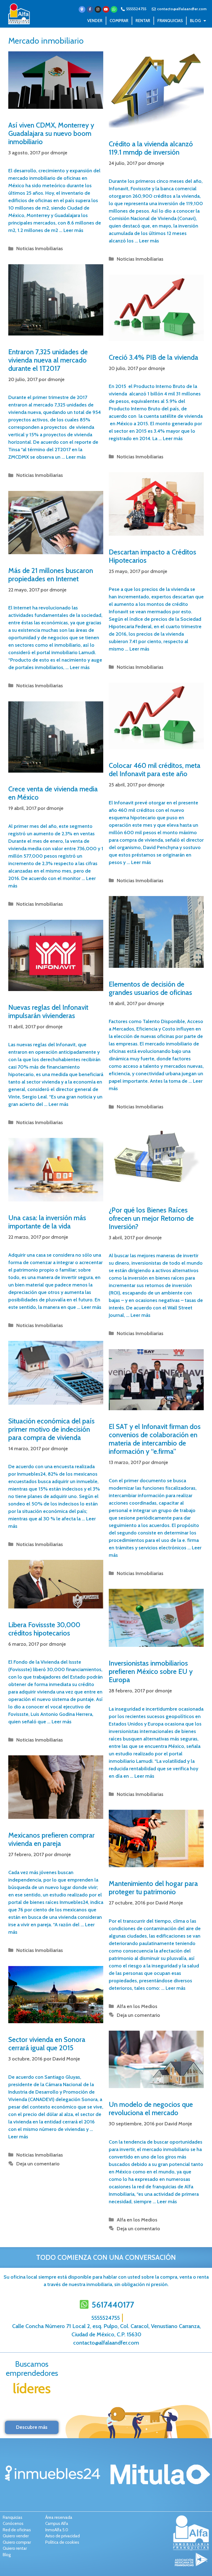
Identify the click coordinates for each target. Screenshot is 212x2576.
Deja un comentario (138, 2015)
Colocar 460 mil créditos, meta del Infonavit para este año (155, 770)
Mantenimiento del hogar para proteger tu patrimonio (153, 1888)
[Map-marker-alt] (82, 9)
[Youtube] (106, 9)
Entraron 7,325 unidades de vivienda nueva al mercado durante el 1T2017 (48, 360)
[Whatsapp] (114, 9)
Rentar (143, 21)
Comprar (119, 21)
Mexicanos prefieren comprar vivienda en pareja (51, 1839)
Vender (95, 21)
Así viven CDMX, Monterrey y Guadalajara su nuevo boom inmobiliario (51, 133)
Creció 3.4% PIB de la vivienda (153, 357)
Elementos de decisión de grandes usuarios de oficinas (150, 988)
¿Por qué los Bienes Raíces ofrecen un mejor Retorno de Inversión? (151, 1218)
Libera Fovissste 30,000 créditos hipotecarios (44, 1629)
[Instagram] (98, 9)
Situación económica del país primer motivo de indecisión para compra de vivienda (51, 1429)
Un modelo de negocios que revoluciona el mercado (151, 2109)
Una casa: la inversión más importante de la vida (47, 1222)
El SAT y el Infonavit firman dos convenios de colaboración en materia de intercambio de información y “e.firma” (155, 1439)
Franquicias (170, 21)
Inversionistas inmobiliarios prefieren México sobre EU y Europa (151, 1671)
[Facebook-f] (90, 9)
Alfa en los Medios (137, 2006)
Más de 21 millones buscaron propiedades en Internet (51, 575)
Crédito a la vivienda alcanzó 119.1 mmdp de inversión (151, 148)
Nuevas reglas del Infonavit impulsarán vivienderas (48, 1011)
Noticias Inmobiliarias (40, 249)
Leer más (73, 230)
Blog (195, 21)
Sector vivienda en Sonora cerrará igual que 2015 (47, 2044)
